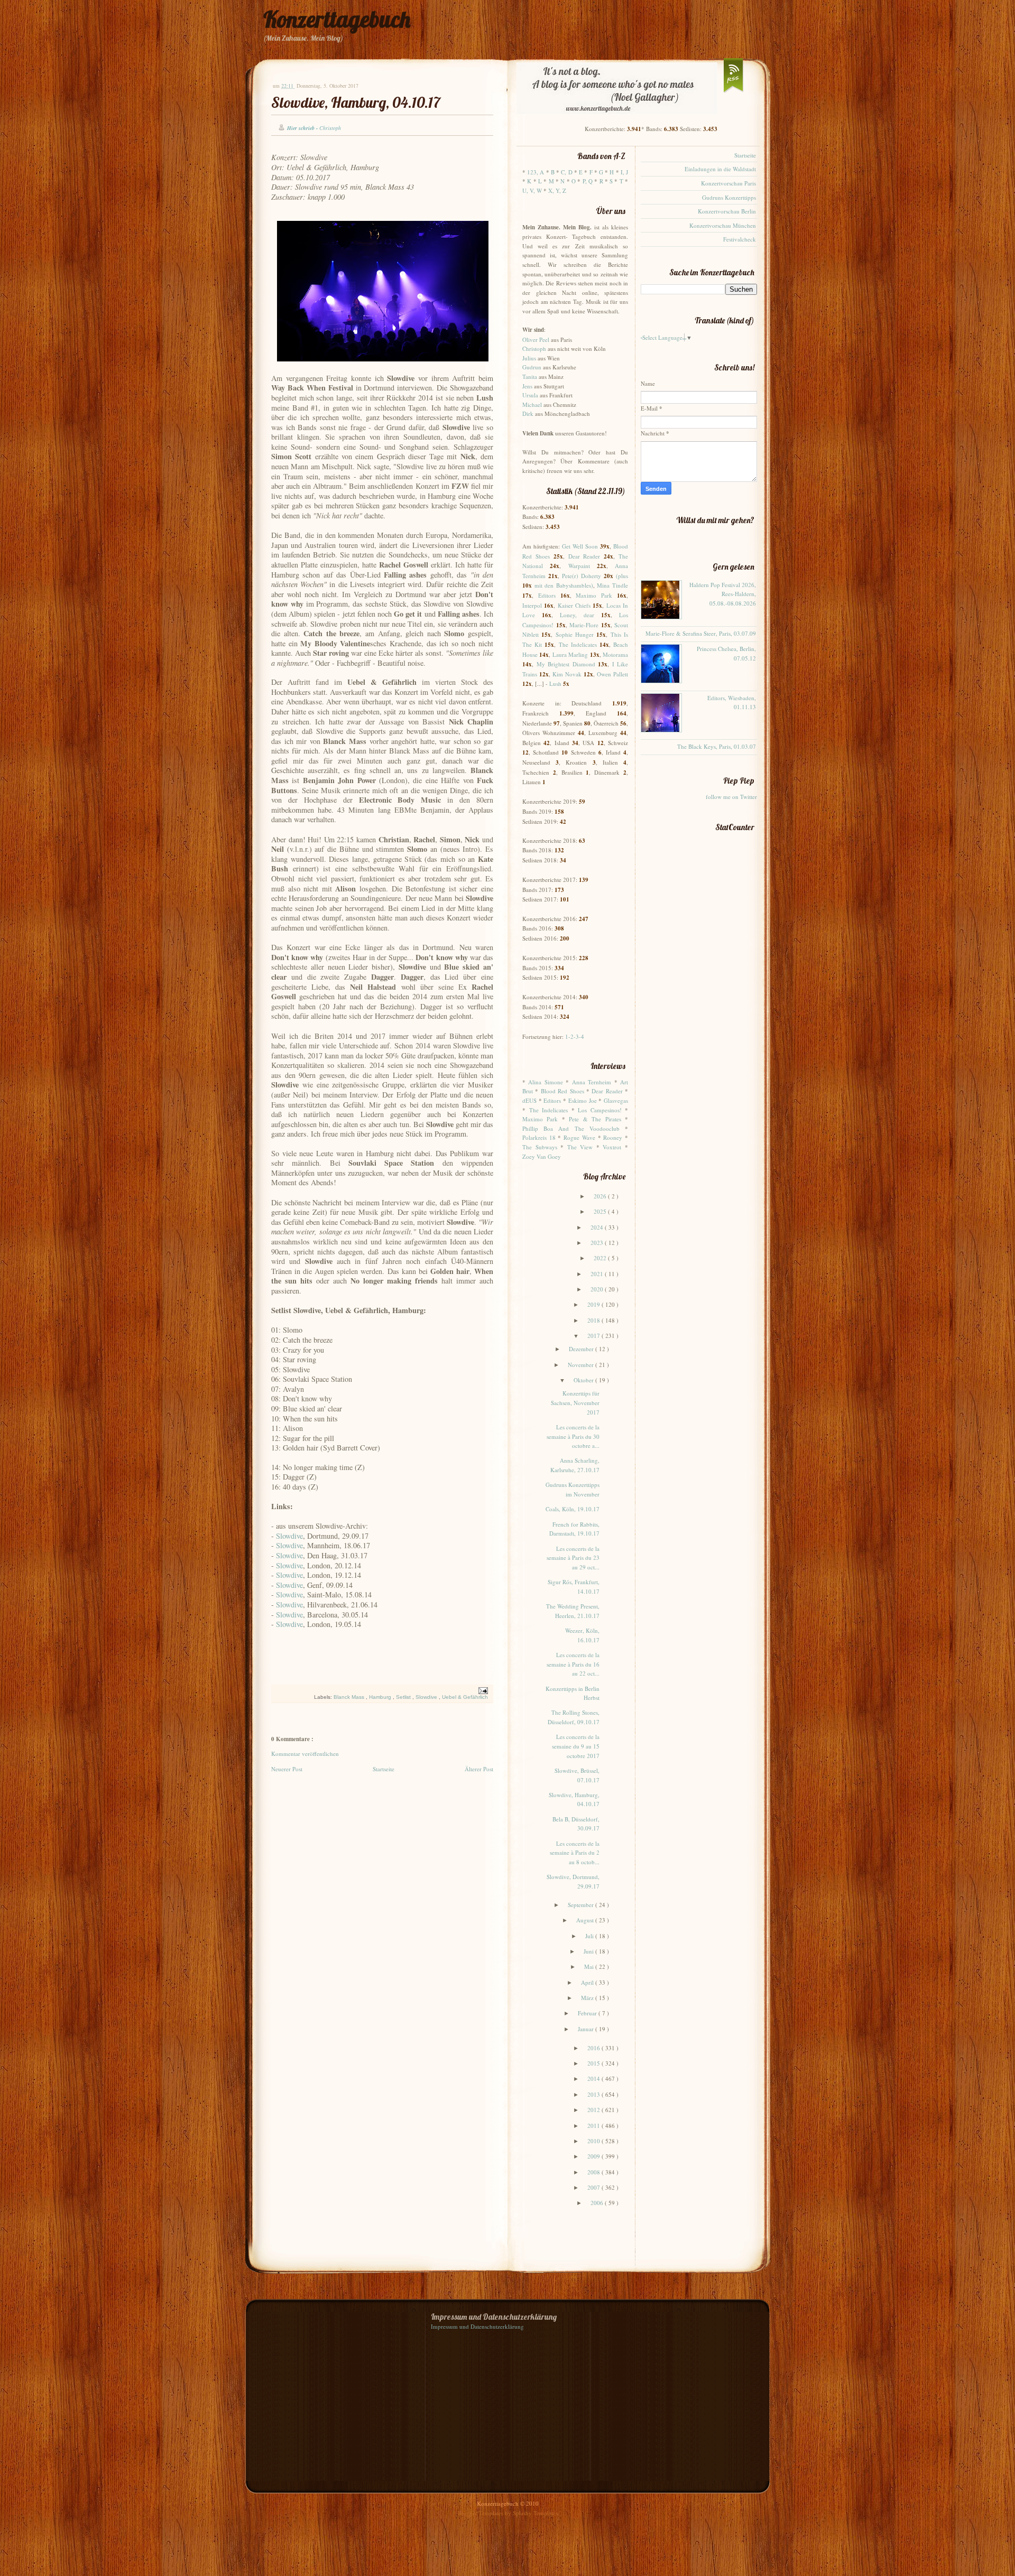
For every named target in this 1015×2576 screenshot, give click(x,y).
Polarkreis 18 (539, 1137)
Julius (529, 358)
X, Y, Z (557, 190)
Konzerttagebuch (337, 19)
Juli (590, 1936)
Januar (587, 2029)
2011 (594, 2126)
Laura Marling (570, 654)
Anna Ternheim (592, 1082)
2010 (594, 2141)
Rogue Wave (579, 1137)
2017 (594, 1336)
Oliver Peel (536, 340)
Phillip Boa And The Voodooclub (571, 1128)
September (582, 1905)
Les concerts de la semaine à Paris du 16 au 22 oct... (573, 1664)
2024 (598, 1227)
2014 (594, 2079)
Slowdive (289, 1536)
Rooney (613, 1137)
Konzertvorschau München (723, 225)
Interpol (532, 605)
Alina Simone (545, 1082)
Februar (588, 2013)
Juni (589, 1951)
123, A (536, 172)
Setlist (404, 1697)
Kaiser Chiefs (574, 605)
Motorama (615, 654)
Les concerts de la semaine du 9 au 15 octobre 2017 (576, 1746)
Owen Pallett (612, 674)
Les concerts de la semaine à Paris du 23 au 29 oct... (573, 1558)
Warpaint (579, 566)
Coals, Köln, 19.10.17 (573, 1509)
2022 (601, 1258)
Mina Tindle (612, 585)
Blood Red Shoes (562, 1091)
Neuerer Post (287, 1769)
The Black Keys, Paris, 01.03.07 (717, 746)
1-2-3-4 (575, 1036)
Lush (555, 683)
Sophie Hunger (575, 634)
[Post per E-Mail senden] (482, 1690)
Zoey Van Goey (542, 1156)
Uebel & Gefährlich (465, 1697)
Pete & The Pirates (595, 1119)
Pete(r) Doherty (582, 576)
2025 (601, 1211)
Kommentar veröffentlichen (305, 1754)
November (582, 1365)
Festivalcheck (740, 239)
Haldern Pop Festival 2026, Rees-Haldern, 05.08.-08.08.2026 (723, 594)
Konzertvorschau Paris (728, 183)
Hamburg (381, 1697)
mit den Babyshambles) (564, 585)
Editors (547, 595)
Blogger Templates (481, 2513)
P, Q (588, 181)
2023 (598, 1243)
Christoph (534, 348)
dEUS (529, 1100)
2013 (594, 2094)
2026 (601, 1196)
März (588, 1998)
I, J (624, 172)
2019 (594, 1304)
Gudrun (532, 367)
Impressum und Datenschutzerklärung (477, 2326)
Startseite (384, 1769)
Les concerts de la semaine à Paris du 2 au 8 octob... (575, 1853)
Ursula (530, 395)
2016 (594, 2048)
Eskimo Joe (583, 1100)
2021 (598, 1274)
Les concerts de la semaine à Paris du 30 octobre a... (573, 1436)
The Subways (540, 1147)
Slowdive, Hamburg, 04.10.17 (356, 102)
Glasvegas (616, 1100)
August (586, 1920)
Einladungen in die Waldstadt (720, 169)
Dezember (582, 1349)
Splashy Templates (535, 2513)
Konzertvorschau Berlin (727, 211)
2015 (594, 2063)
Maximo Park (594, 595)
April (588, 1982)
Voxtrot (612, 1147)
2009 (594, 2156)
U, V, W (532, 190)
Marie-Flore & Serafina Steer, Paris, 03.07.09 (701, 633)
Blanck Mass (350, 1697)
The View (580, 1147)
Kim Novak (567, 674)
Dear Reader (584, 556)
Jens (527, 386)
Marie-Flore (584, 625)
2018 (594, 1320)
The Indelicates (578, 644)
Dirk (528, 413)
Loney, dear (577, 615)
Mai (590, 1966)
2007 (594, 2187)
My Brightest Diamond (566, 664)
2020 (598, 1289)
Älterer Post (479, 1769)
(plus (622, 576)
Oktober (584, 1380)
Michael (532, 404)
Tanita (530, 376)
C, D (566, 172)
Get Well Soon (580, 546)
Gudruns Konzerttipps (729, 197)
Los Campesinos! (600, 1110)
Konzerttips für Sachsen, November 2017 (575, 1402)
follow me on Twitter (731, 797)
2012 (594, 2110)
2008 (594, 2172)
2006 (598, 2203)
